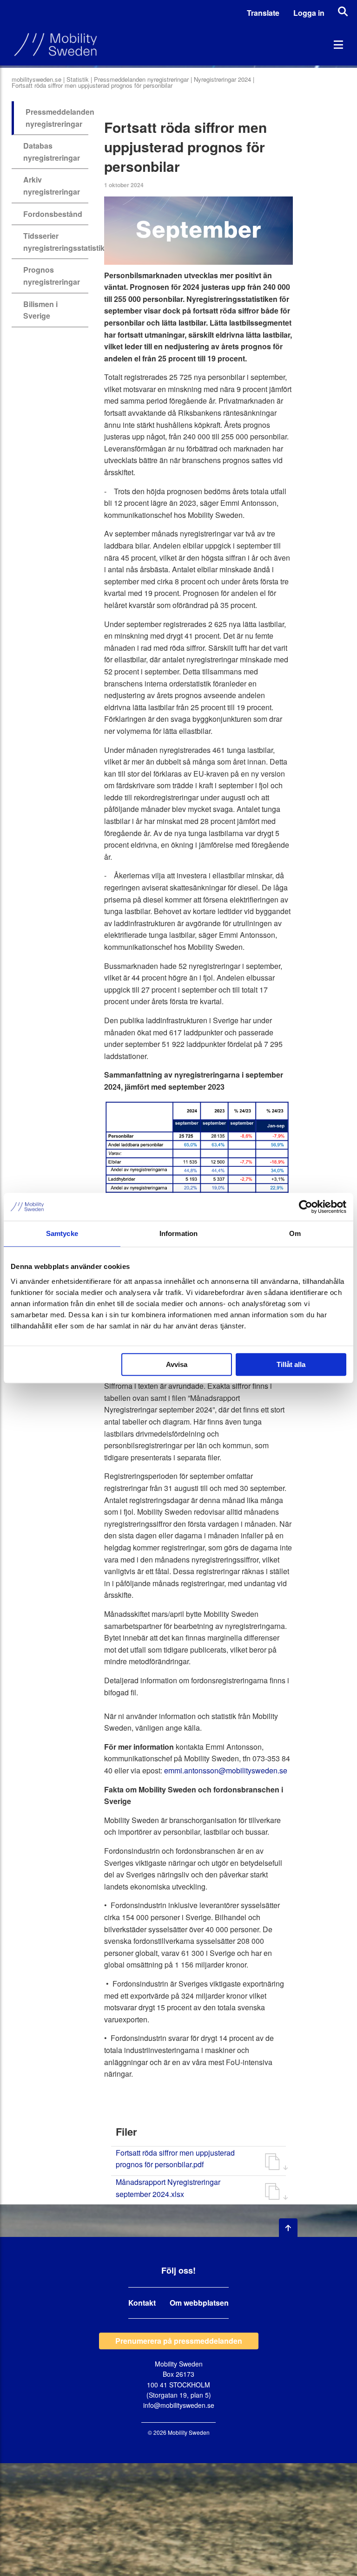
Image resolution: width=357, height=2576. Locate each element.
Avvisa (177, 1364)
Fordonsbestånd (53, 214)
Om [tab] (295, 1233)
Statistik (78, 79)
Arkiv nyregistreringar (52, 186)
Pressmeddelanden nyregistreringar (141, 79)
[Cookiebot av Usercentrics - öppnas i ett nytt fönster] (306, 1207)
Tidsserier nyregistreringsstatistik (64, 242)
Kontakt (142, 2303)
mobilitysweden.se (36, 79)
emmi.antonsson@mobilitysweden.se (225, 1770)
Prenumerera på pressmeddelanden (179, 2341)
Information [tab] (178, 1233)
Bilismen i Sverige (40, 310)
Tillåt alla (291, 1364)
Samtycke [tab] (62, 1233)
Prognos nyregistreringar (52, 276)
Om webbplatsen (199, 2303)
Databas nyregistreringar (52, 152)
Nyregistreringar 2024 (222, 79)
